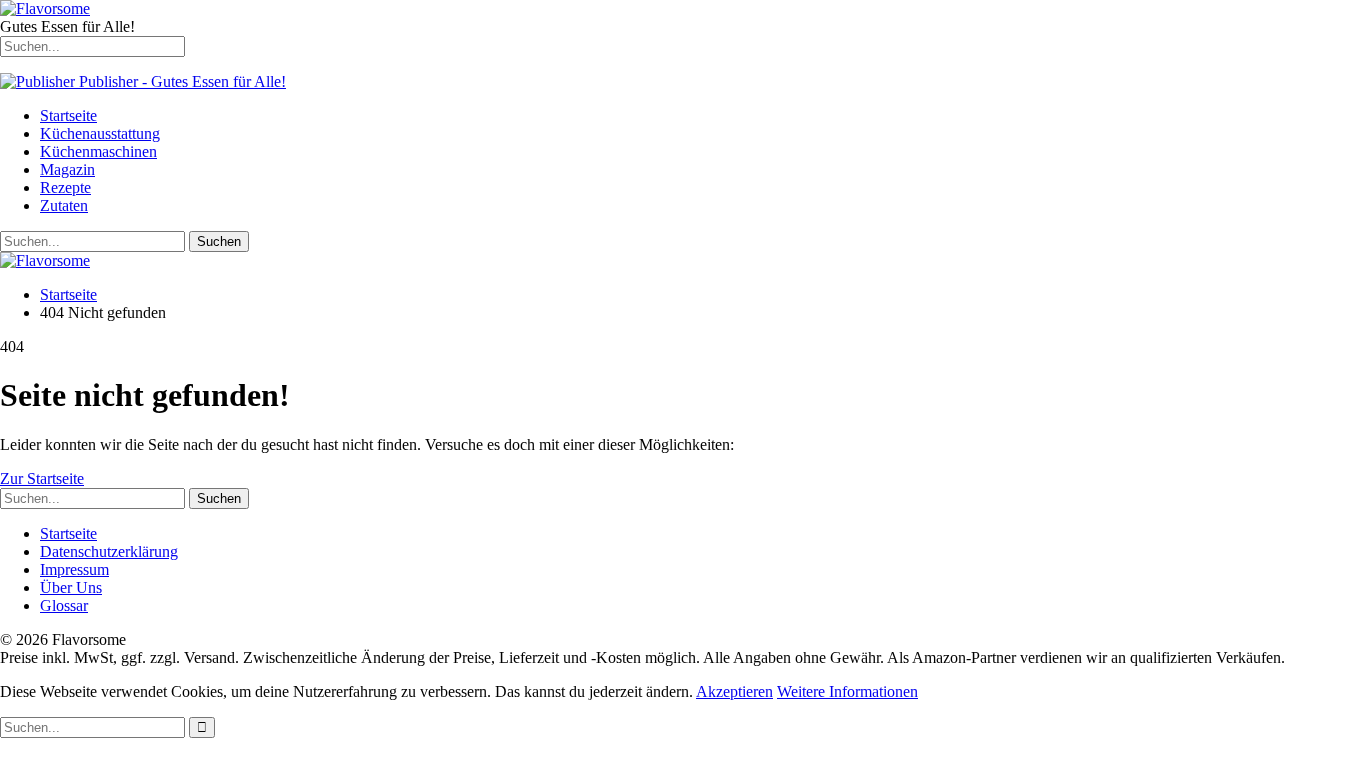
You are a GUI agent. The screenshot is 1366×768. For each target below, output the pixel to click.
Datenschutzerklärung (109, 551)
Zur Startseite (42, 478)
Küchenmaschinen (98, 151)
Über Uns (71, 587)
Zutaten (64, 205)
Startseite (68, 115)
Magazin (67, 169)
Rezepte (65, 187)
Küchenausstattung (100, 133)
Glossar (64, 605)
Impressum (74, 569)
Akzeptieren (734, 691)
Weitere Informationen (847, 691)
